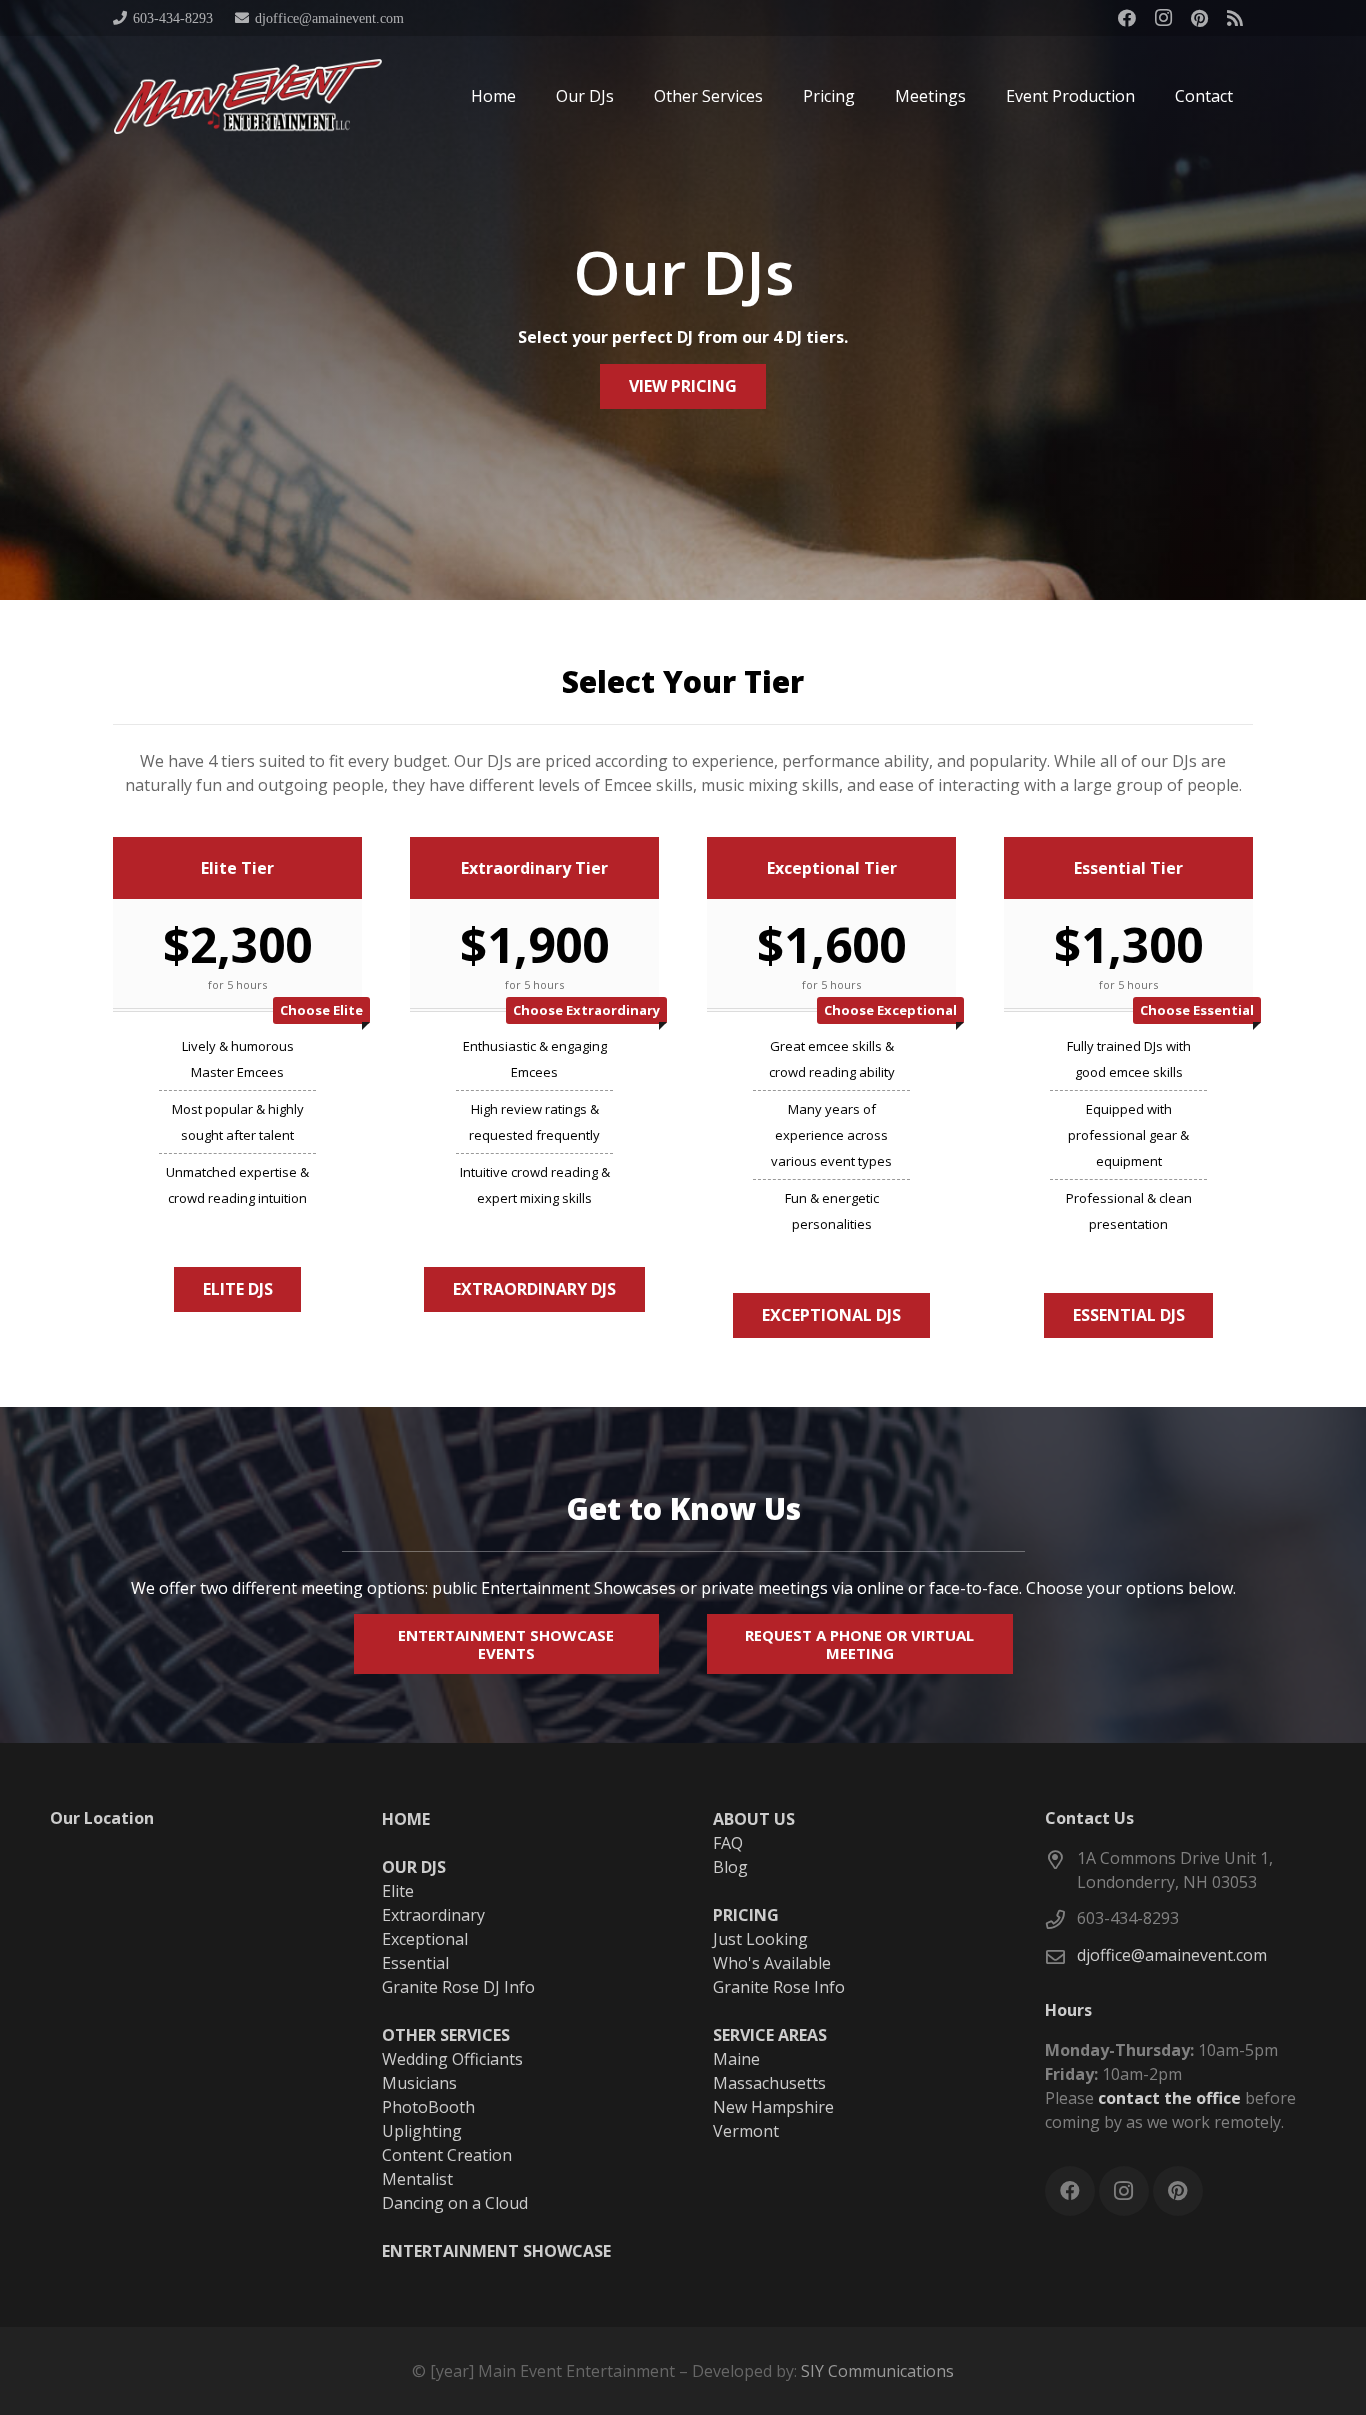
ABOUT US (754, 1819)
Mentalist (417, 2179)
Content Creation (447, 2155)
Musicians (419, 2083)
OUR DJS (414, 1867)
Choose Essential (1197, 1010)
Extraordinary (433, 1915)
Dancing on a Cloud (455, 2203)
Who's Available (772, 1963)
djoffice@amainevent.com (1172, 1955)
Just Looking (760, 1939)
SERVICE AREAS (770, 2035)
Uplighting (422, 2131)
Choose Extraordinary (586, 1010)
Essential (415, 1963)
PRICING (746, 1915)
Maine (736, 2059)
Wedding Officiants (452, 2059)
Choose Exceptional (890, 1010)
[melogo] (247, 96)
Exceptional (425, 1939)
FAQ (728, 1843)
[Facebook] (1127, 18)
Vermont (746, 2131)
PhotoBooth (428, 2107)
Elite (398, 1891)
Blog (730, 1867)
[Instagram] (1163, 18)
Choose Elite (321, 1010)
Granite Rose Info (779, 1987)
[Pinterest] (1199, 18)
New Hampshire (773, 2107)
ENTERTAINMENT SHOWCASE (496, 2251)
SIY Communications (877, 2371)
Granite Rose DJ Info (458, 1987)
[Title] (1235, 18)
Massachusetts (769, 2083)
